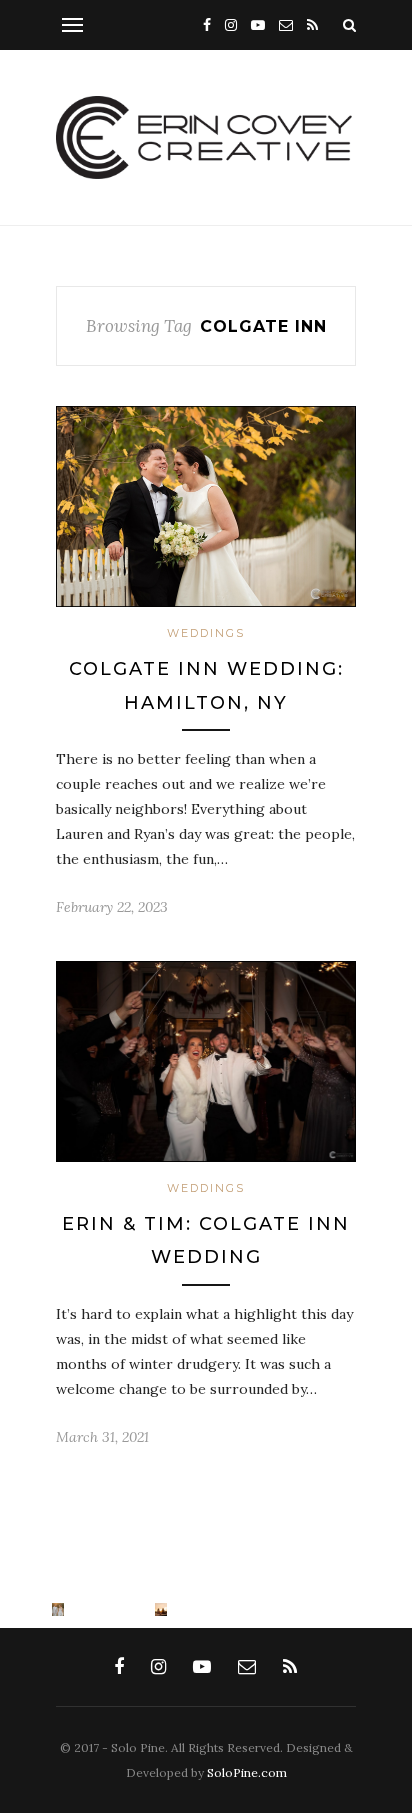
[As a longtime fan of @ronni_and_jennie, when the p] (161, 1609)
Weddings (206, 633)
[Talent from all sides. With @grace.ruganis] (6, 1609)
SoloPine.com (247, 1772)
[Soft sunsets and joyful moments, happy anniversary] (58, 1609)
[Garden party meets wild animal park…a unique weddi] (109, 1609)
